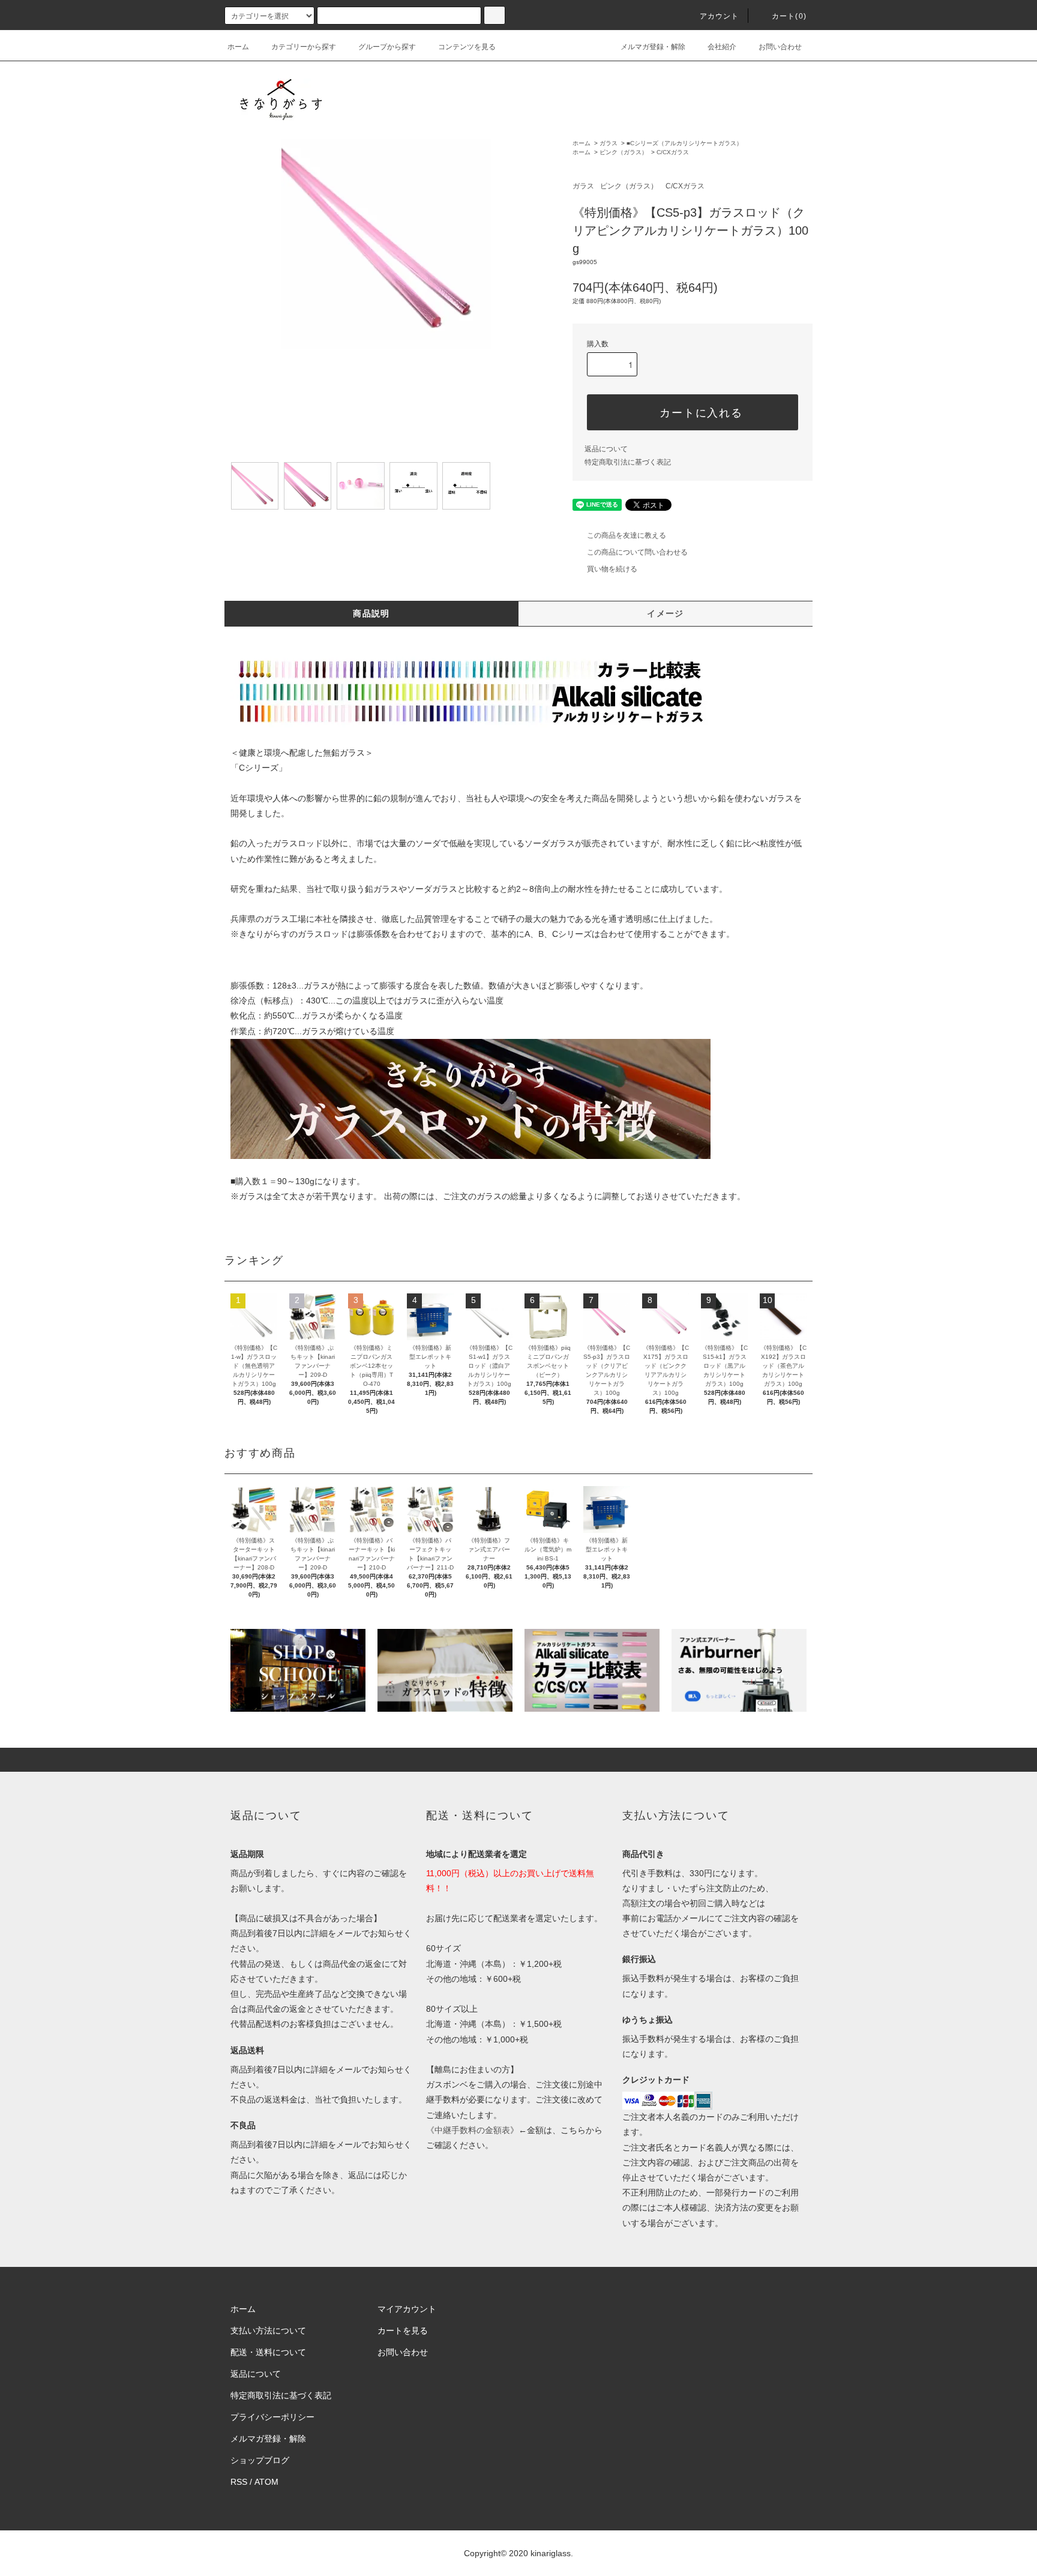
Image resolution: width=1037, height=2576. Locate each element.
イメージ (666, 613)
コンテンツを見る (467, 47)
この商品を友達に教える (627, 535)
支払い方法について (268, 2331)
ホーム (238, 47)
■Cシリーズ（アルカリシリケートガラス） (684, 143)
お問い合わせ (780, 47)
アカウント (720, 16)
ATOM (266, 2482)
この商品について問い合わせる (637, 552)
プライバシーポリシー (272, 2417)
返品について (606, 449)
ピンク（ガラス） (624, 152)
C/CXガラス (673, 152)
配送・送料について (268, 2352)
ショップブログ (260, 2460)
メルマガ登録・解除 (653, 47)
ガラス (609, 143)
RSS (239, 2482)
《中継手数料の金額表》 (472, 2130)
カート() (789, 16)
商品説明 (371, 613)
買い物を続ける (612, 569)
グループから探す (387, 47)
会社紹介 (722, 47)
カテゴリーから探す (304, 47)
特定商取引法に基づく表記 (628, 462)
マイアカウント (407, 2309)
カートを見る (403, 2331)
